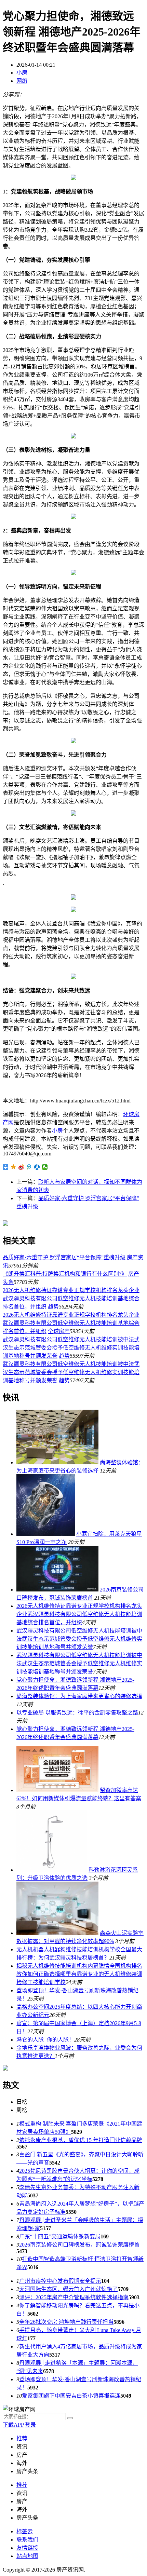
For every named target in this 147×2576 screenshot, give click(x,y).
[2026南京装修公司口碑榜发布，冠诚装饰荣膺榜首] (57, 1590)
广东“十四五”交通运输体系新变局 (60, 2236)
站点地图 (27, 2556)
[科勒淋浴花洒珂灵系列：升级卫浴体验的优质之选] (52, 1870)
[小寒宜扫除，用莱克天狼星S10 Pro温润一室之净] (46, 1534)
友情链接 (27, 2548)
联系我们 (27, 2540)
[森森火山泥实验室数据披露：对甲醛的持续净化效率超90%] (57, 1933)
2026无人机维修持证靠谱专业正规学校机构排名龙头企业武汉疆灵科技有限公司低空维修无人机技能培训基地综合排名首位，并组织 (71, 1298)
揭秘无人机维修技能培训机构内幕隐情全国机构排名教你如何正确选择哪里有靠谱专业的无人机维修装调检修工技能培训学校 (79, 1974)
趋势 (53, 1307)
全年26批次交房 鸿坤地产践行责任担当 (66, 2322)
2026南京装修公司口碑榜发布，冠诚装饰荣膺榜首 (79, 2245)
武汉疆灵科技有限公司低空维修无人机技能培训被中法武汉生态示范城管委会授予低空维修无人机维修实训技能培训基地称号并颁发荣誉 (71, 1348)
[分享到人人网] (37, 1167)
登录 (30, 2425)
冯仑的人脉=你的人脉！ (45, 2040)
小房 (22, 73)
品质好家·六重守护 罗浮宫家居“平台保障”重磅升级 (64, 1257)
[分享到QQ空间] (14, 1167)
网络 (22, 81)
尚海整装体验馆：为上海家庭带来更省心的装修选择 (79, 1696)
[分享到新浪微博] (21, 1167)
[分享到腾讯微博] (29, 1167)
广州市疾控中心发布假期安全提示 (60, 2281)
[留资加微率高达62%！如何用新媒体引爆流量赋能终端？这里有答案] (57, 1790)
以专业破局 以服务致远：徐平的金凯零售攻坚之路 (77, 1713)
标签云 (25, 2531)
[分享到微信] (45, 1167)
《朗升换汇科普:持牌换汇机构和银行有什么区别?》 (65, 1274)
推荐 (22, 2438)
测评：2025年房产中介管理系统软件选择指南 (74, 2297)
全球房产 (59, 1331)
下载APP (13, 2425)
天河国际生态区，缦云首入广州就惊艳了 (68, 2289)
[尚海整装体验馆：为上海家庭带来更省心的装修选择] (57, 1462)
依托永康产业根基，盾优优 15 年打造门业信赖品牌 (81, 2140)
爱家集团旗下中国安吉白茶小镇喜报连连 (71, 2396)
